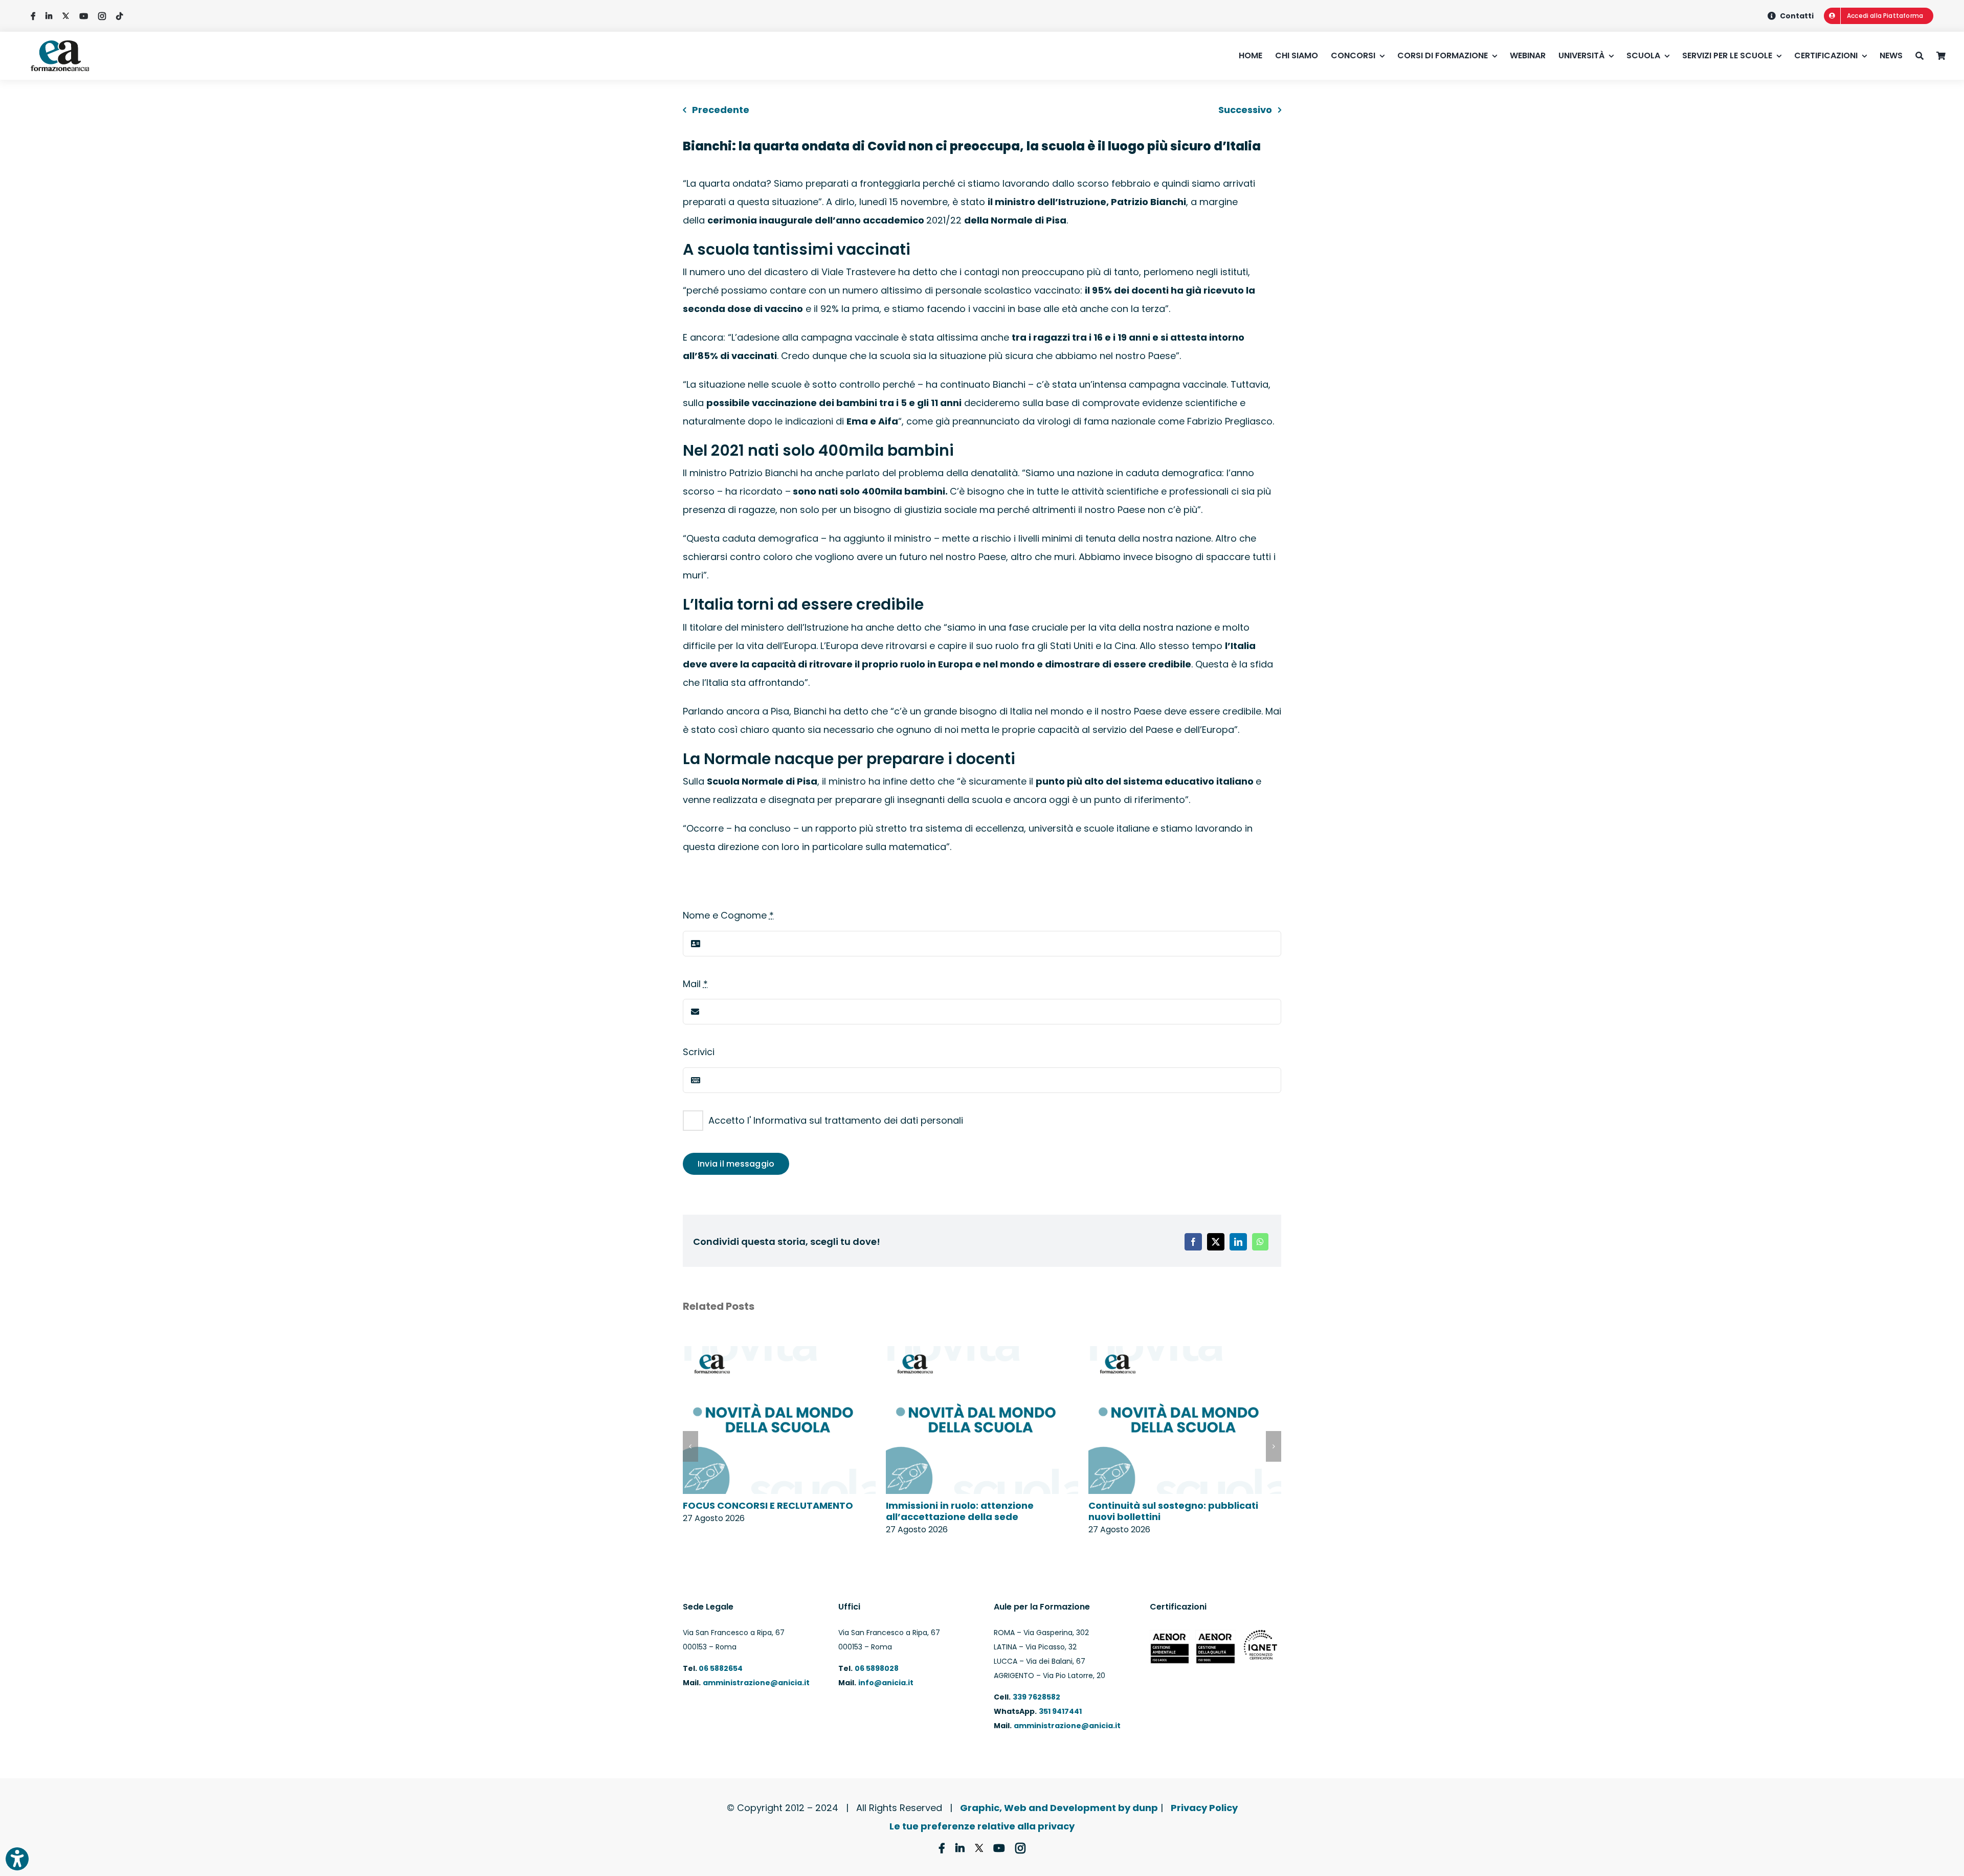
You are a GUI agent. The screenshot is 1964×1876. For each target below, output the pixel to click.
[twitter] (66, 16)
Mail (695, 984)
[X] (1216, 1242)
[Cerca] (1926, 56)
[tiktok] (119, 16)
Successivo (1245, 110)
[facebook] (33, 16)
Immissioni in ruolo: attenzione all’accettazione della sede (960, 1511)
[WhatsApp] (1260, 1242)
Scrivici (699, 1052)
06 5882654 (720, 1668)
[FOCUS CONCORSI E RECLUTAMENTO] (779, 1353)
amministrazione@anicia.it (756, 1683)
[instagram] (102, 16)
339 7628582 (1036, 1697)
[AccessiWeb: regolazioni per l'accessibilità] (17, 1859)
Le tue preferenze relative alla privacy (982, 1826)
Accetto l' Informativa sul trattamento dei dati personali (836, 1120)
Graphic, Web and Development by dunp (1059, 1808)
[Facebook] (1193, 1242)
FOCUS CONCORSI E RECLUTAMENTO (768, 1505)
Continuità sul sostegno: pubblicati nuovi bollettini (1173, 1511)
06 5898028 (877, 1668)
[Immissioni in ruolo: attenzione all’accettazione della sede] (982, 1353)
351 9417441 (1060, 1711)
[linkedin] (49, 16)
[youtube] (84, 16)
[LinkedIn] (1238, 1242)
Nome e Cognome (728, 915)
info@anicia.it (886, 1683)
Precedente (721, 110)
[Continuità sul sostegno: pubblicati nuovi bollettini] (1185, 1353)
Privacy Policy (1204, 1808)
